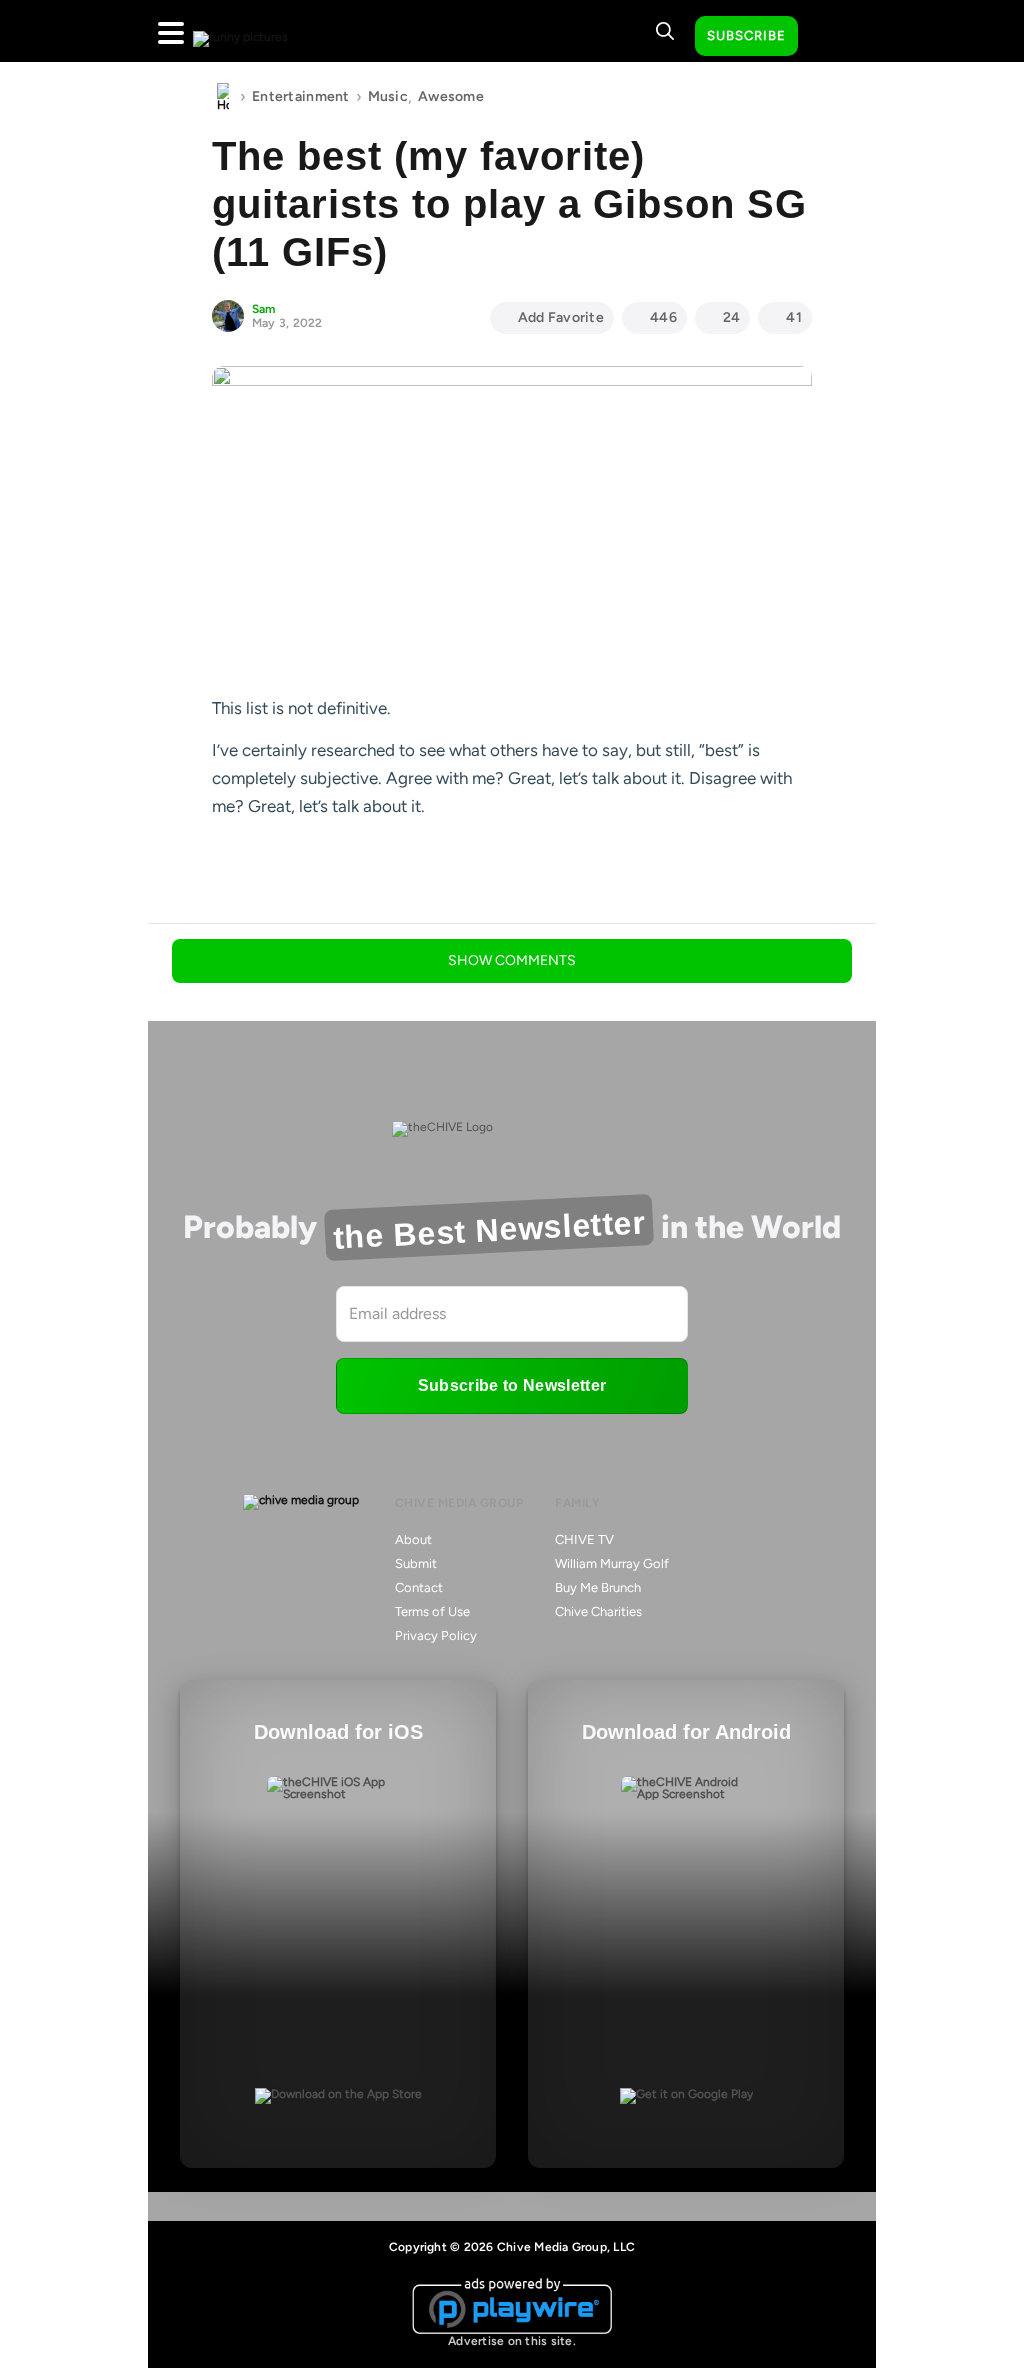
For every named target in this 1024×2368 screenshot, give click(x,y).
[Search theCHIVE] (665, 31)
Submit (416, 1563)
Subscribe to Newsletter (512, 1385)
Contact (419, 1587)
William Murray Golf (612, 1563)
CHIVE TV (584, 1539)
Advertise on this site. (512, 2341)
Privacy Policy (436, 1635)
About (413, 1539)
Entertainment (301, 96)
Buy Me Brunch (598, 1587)
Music (388, 96)
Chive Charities (598, 1611)
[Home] (223, 97)
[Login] (831, 37)
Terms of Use (432, 1611)
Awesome (451, 96)
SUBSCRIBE (746, 35)
